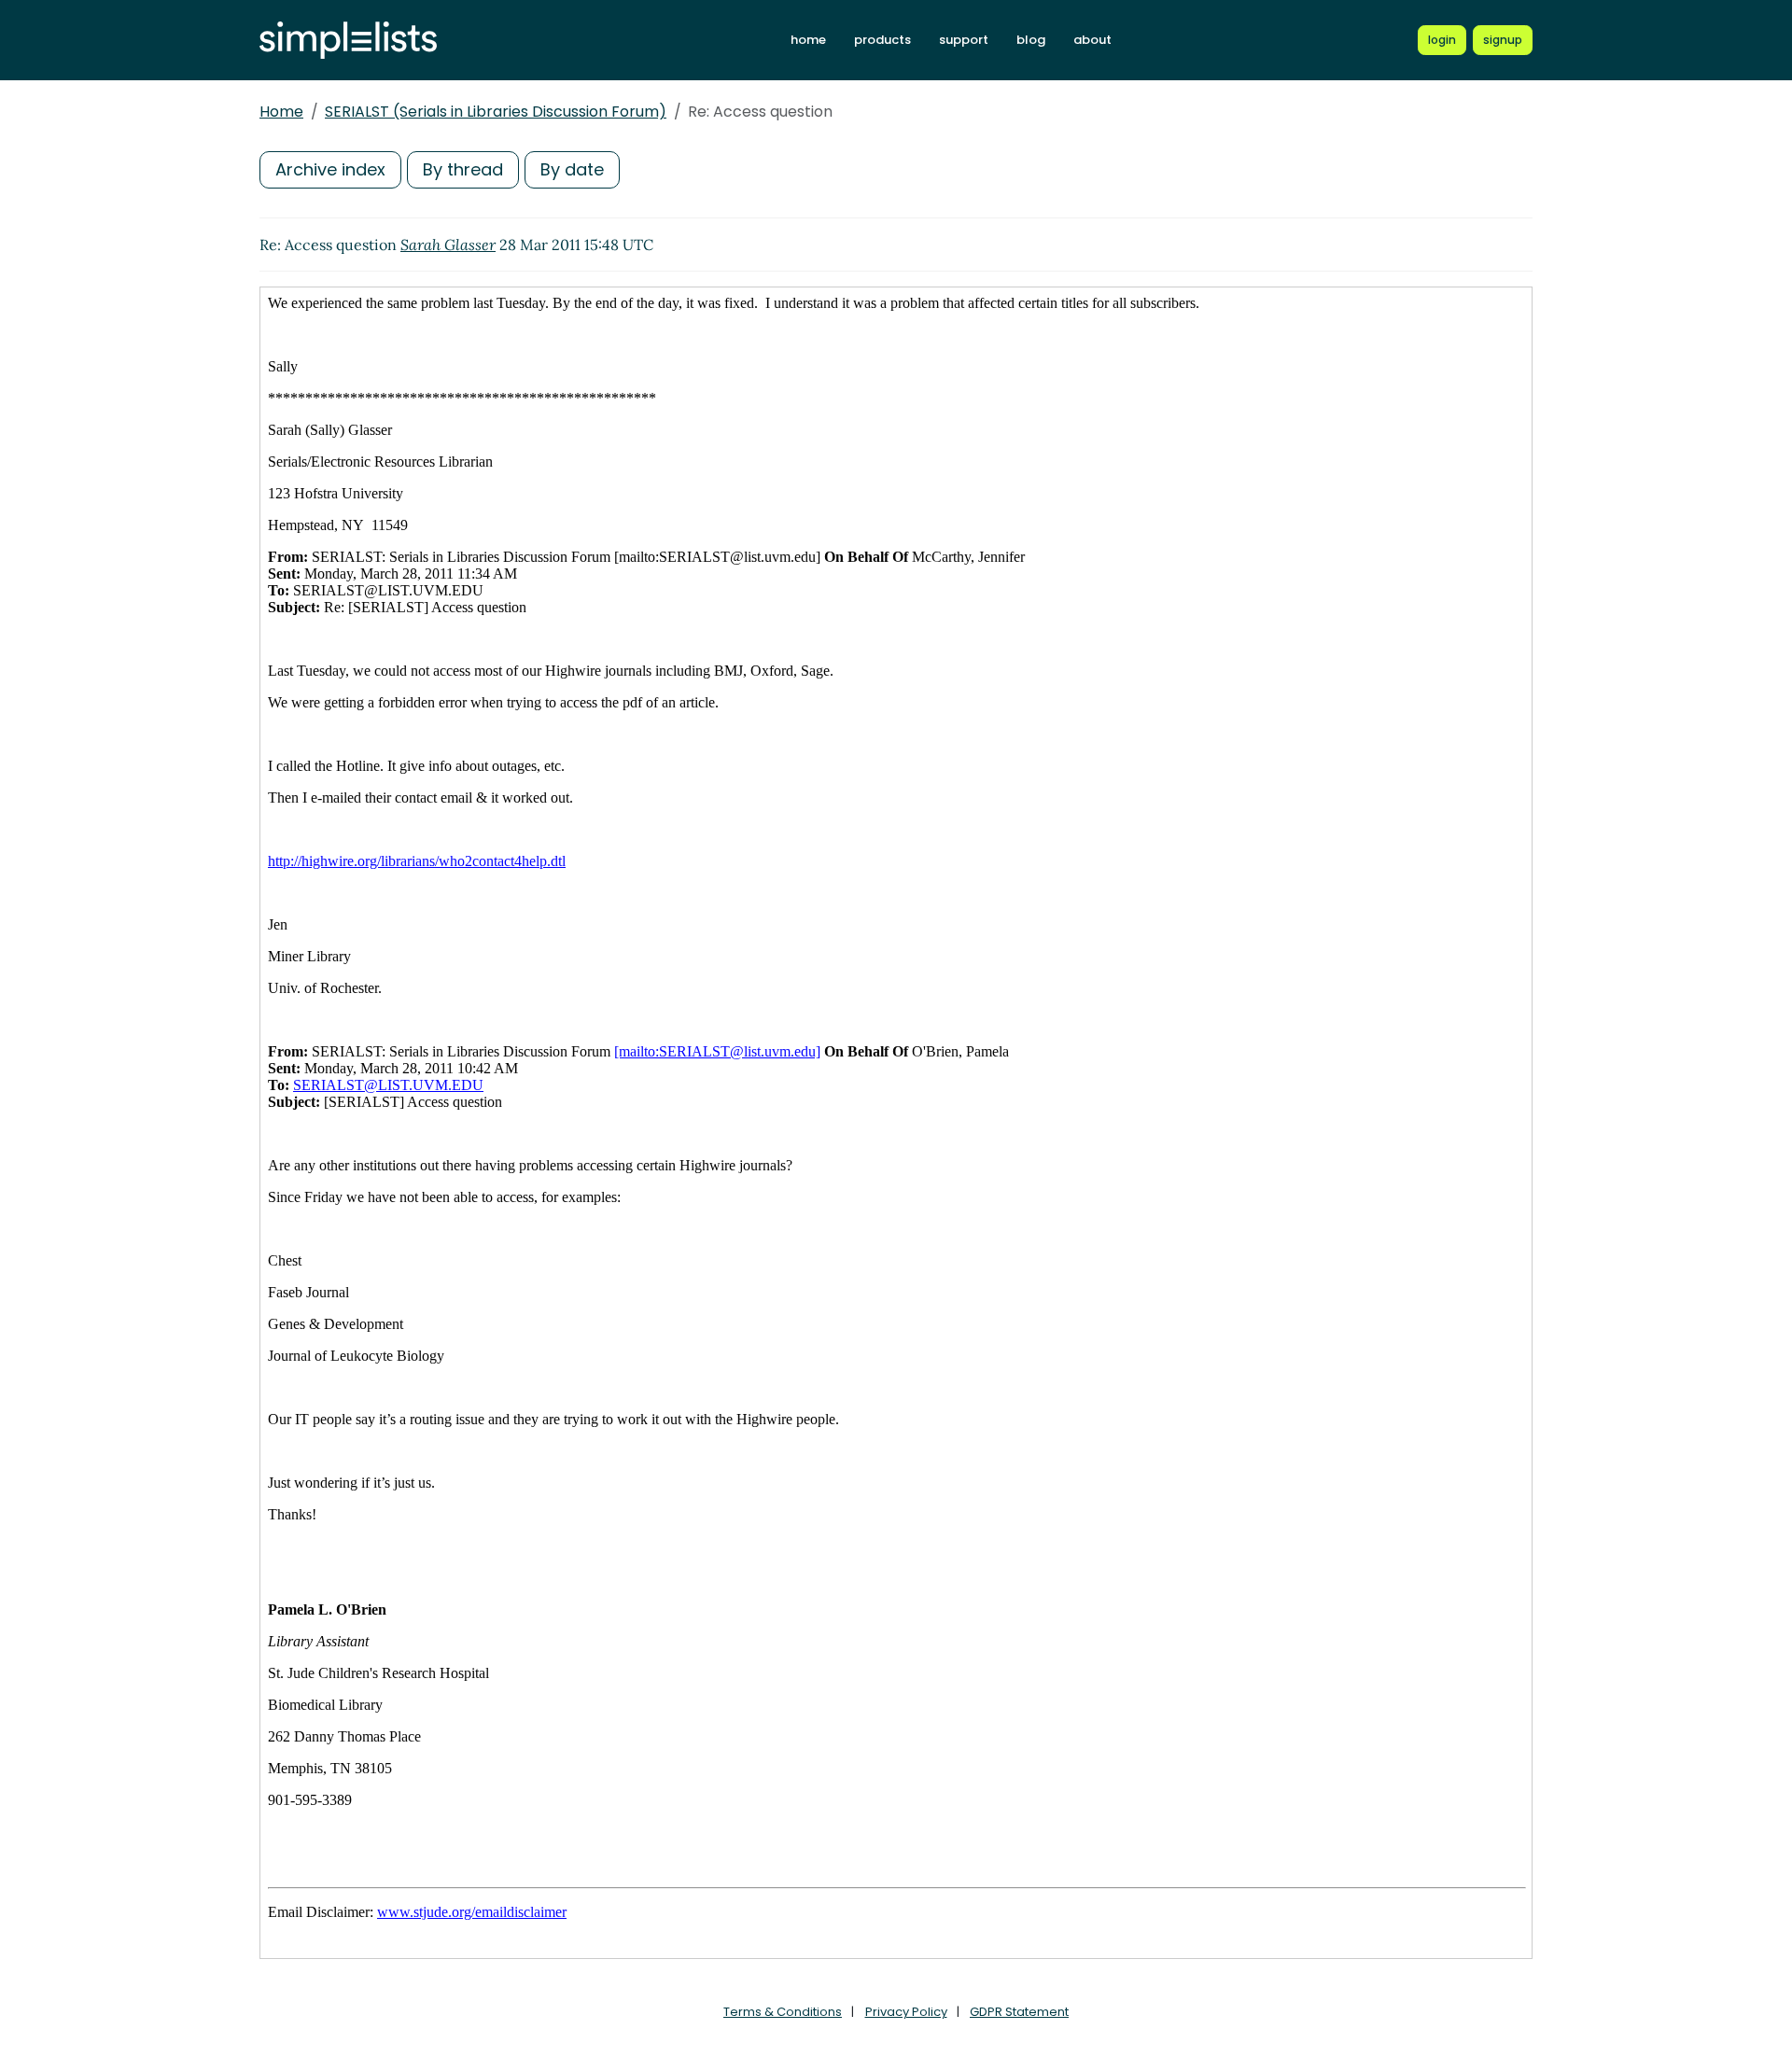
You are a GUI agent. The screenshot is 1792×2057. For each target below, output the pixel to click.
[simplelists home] (348, 41)
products (882, 40)
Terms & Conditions (783, 2012)
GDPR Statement (1019, 2012)
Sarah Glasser (448, 245)
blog (1031, 40)
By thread (463, 169)
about (1092, 40)
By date (572, 169)
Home (281, 112)
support (964, 40)
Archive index (330, 169)
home (808, 40)
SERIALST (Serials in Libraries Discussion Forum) (496, 112)
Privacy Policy (906, 2012)
